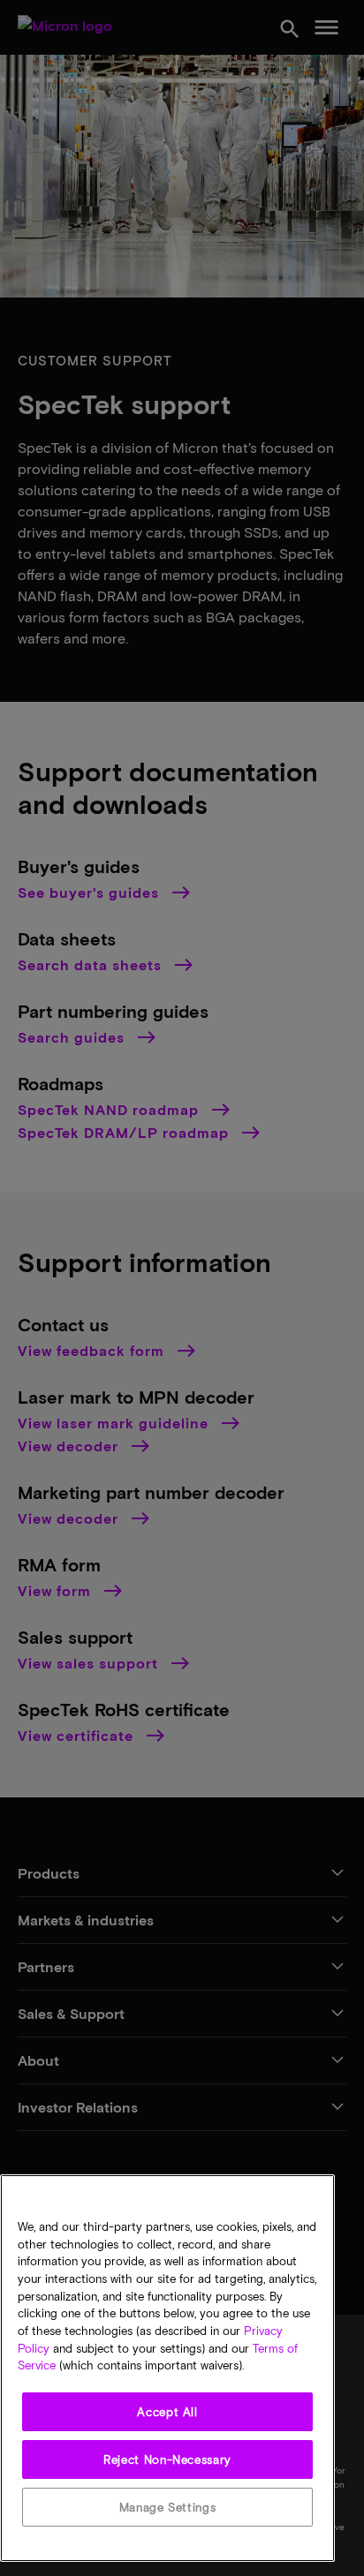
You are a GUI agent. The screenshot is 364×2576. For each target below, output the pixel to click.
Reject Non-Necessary (167, 2459)
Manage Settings (168, 2507)
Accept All (167, 2412)
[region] (167, 2368)
